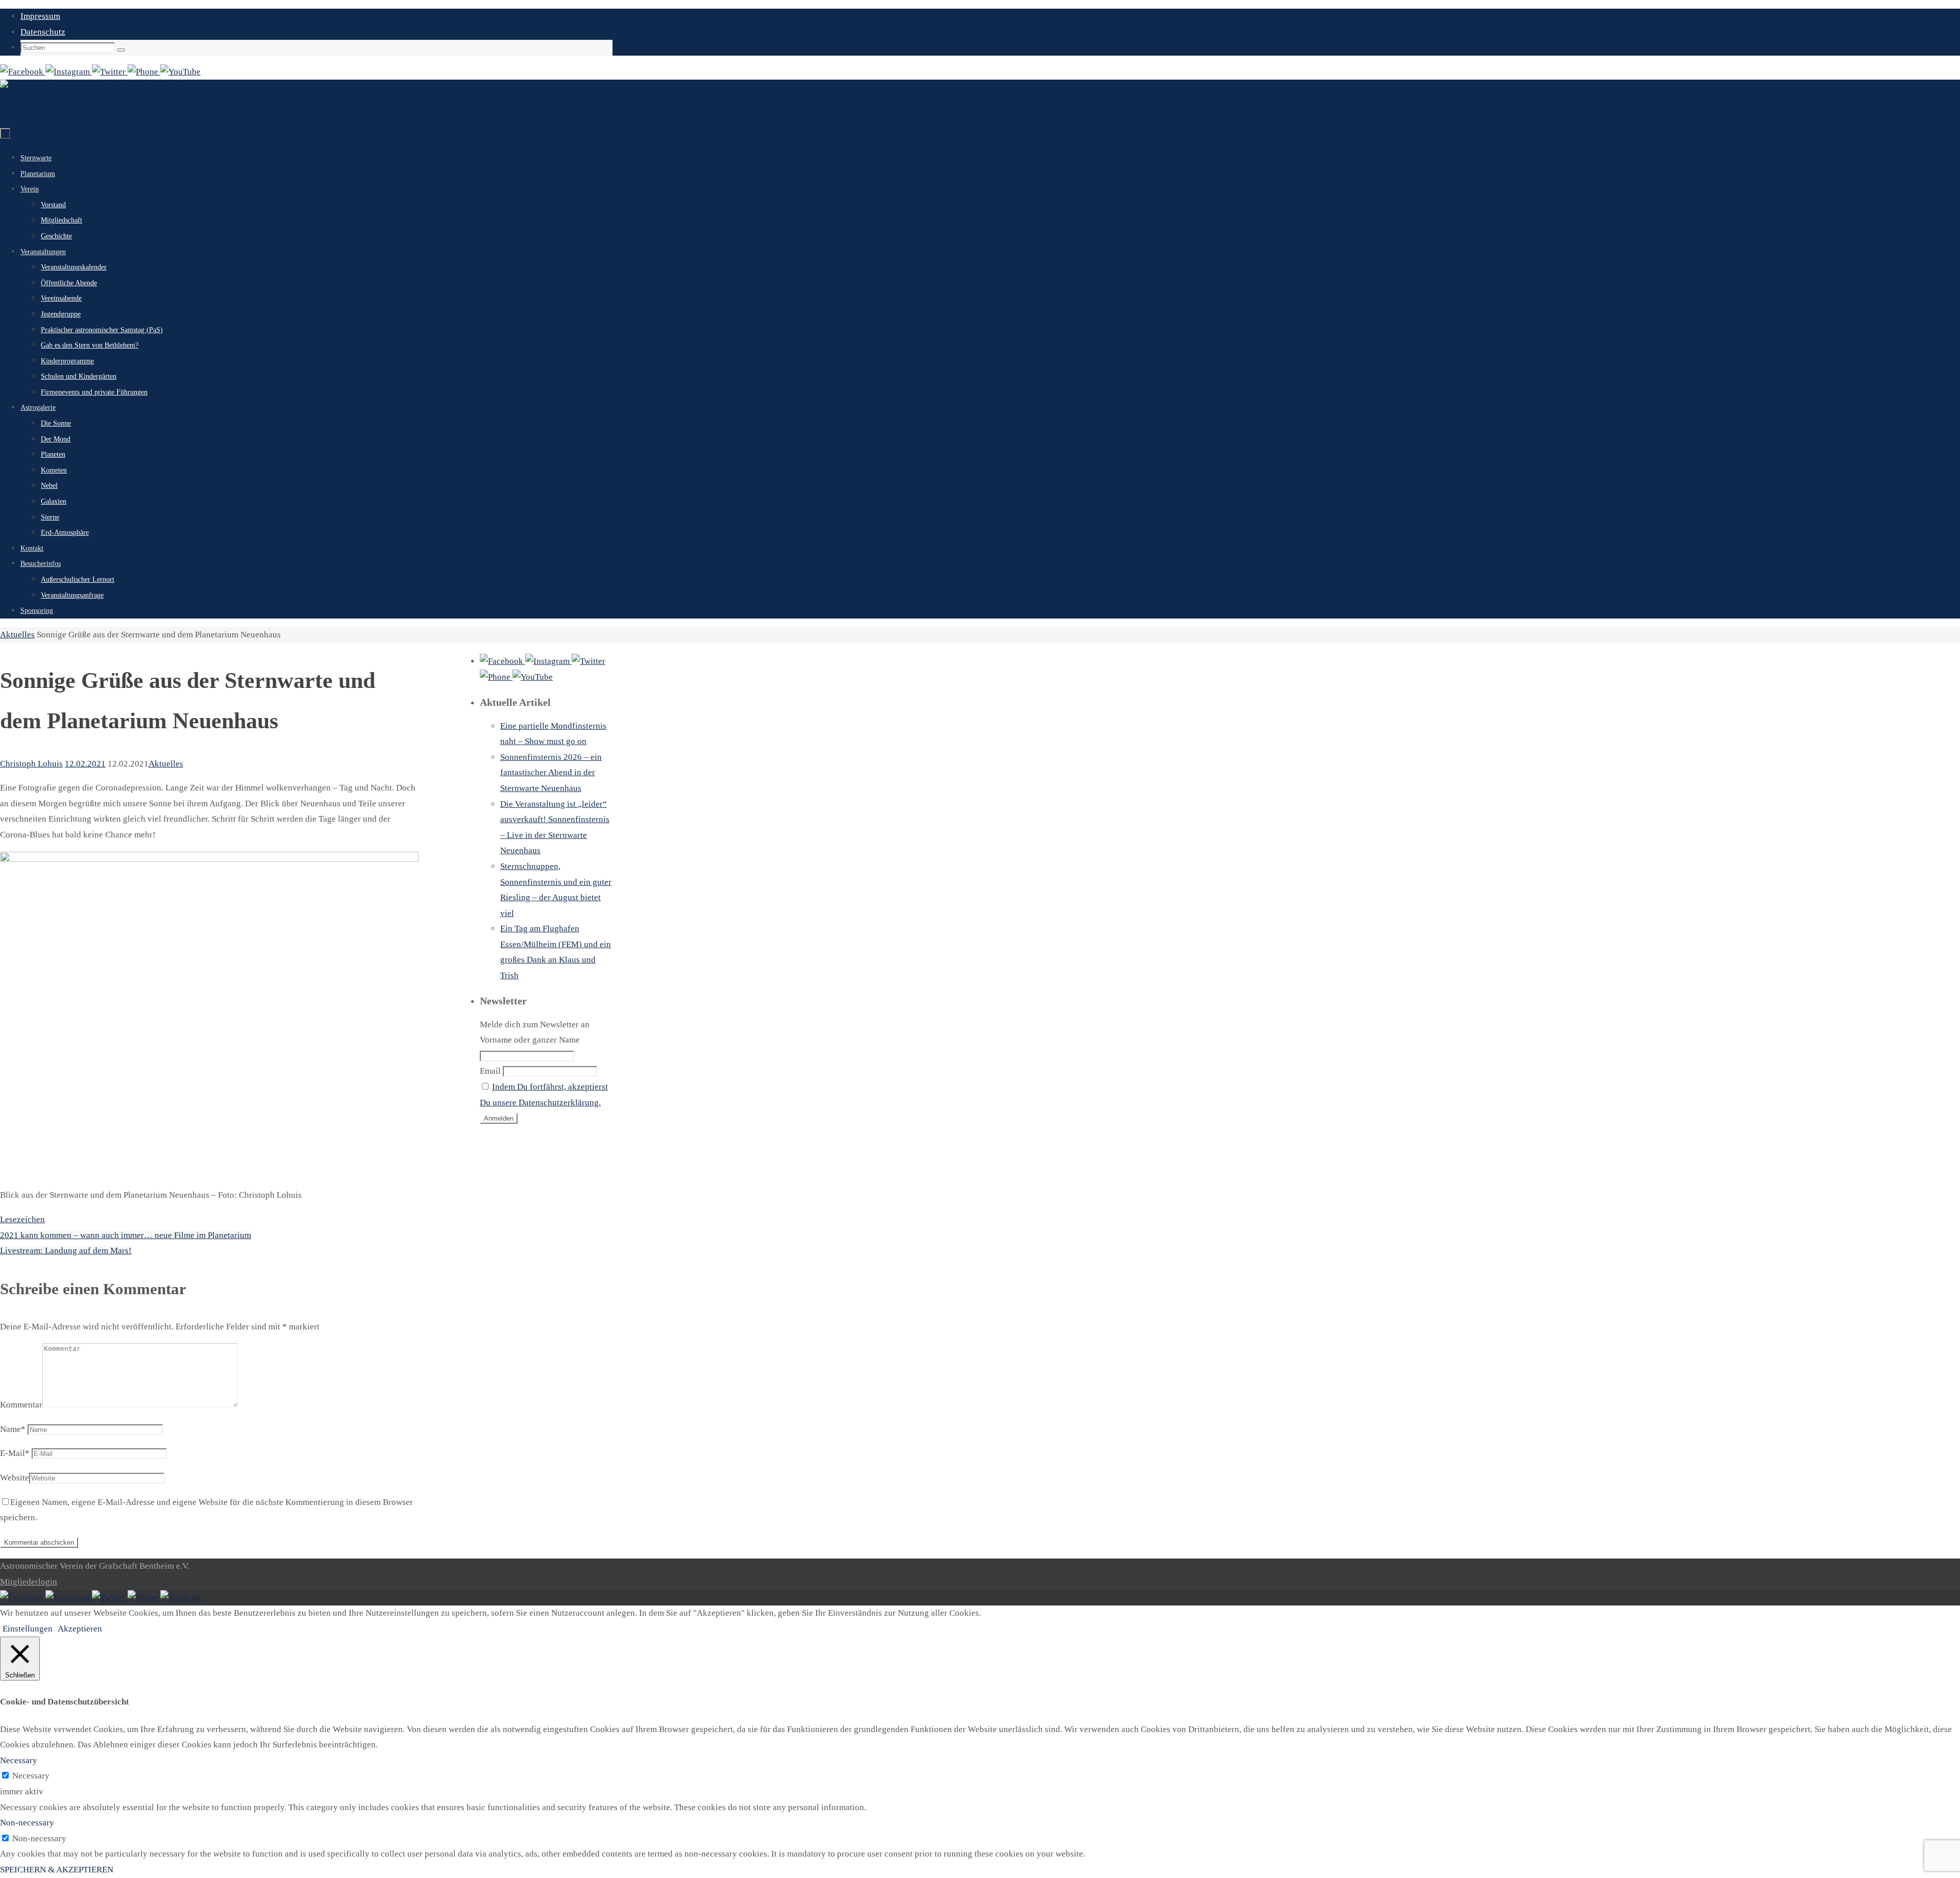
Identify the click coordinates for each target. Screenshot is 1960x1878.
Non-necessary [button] (27, 1823)
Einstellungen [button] (28, 1629)
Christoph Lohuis (31, 764)
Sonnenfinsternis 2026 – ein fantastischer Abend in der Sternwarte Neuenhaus (551, 773)
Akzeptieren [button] (80, 1629)
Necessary (31, 1776)
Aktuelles (17, 635)
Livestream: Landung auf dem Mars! (66, 1251)
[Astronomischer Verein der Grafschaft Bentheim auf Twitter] (110, 72)
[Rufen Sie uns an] (144, 72)
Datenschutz (43, 32)
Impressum (40, 16)
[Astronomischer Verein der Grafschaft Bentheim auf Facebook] (23, 72)
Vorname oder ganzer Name (530, 1040)
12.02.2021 (85, 764)
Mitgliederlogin (29, 1582)
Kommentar (21, 1405)
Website (15, 1478)
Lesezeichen (22, 1219)
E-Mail (15, 1453)
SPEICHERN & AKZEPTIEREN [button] (57, 1870)
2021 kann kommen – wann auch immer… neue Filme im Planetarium (126, 1235)
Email (490, 1071)
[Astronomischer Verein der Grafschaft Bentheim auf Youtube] (180, 72)
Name (13, 1429)
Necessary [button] (19, 1760)
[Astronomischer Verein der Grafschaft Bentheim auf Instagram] (69, 72)
